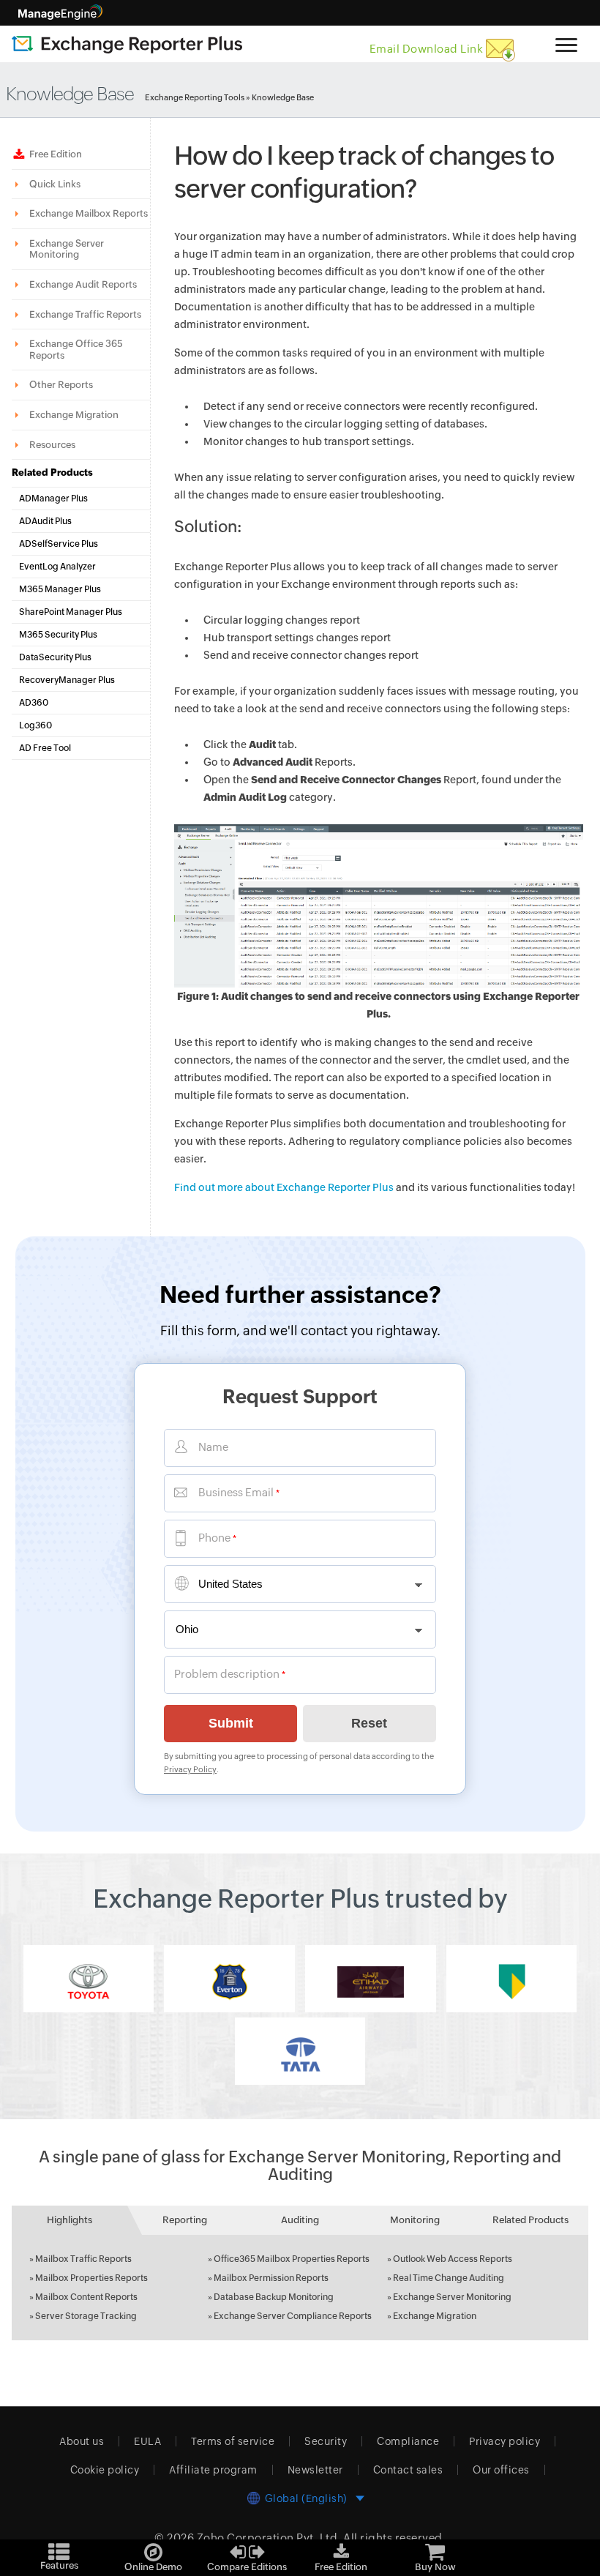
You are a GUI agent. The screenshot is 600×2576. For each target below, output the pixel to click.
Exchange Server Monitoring (452, 2297)
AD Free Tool (45, 748)
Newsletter (315, 2470)
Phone (214, 1538)
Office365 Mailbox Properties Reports (292, 2259)
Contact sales (408, 2470)
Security (326, 2441)
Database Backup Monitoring (274, 2297)
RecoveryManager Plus (67, 680)
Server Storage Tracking (86, 2316)
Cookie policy (105, 2470)
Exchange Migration (435, 2316)
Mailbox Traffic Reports (83, 2259)
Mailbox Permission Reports (271, 2278)
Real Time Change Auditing (449, 2278)
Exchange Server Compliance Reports (293, 2316)
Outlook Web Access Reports (453, 2259)
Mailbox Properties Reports (91, 2278)
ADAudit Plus (45, 521)
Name (213, 1447)
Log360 (35, 725)
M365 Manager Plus (60, 589)
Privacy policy (505, 2441)
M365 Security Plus (58, 635)
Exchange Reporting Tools (195, 97)
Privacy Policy (190, 1769)
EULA (147, 2441)
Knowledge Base (283, 97)
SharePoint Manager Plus (71, 612)
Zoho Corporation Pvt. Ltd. (269, 2538)
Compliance (408, 2441)
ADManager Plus (53, 499)
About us (82, 2441)
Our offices (501, 2470)
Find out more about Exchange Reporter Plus (284, 1187)
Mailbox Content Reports (86, 2297)
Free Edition (56, 154)
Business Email (236, 1492)
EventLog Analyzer (57, 567)
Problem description (227, 1674)
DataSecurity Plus (55, 657)
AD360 (34, 703)
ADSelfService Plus (59, 544)
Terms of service (233, 2441)
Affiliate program (213, 2470)
